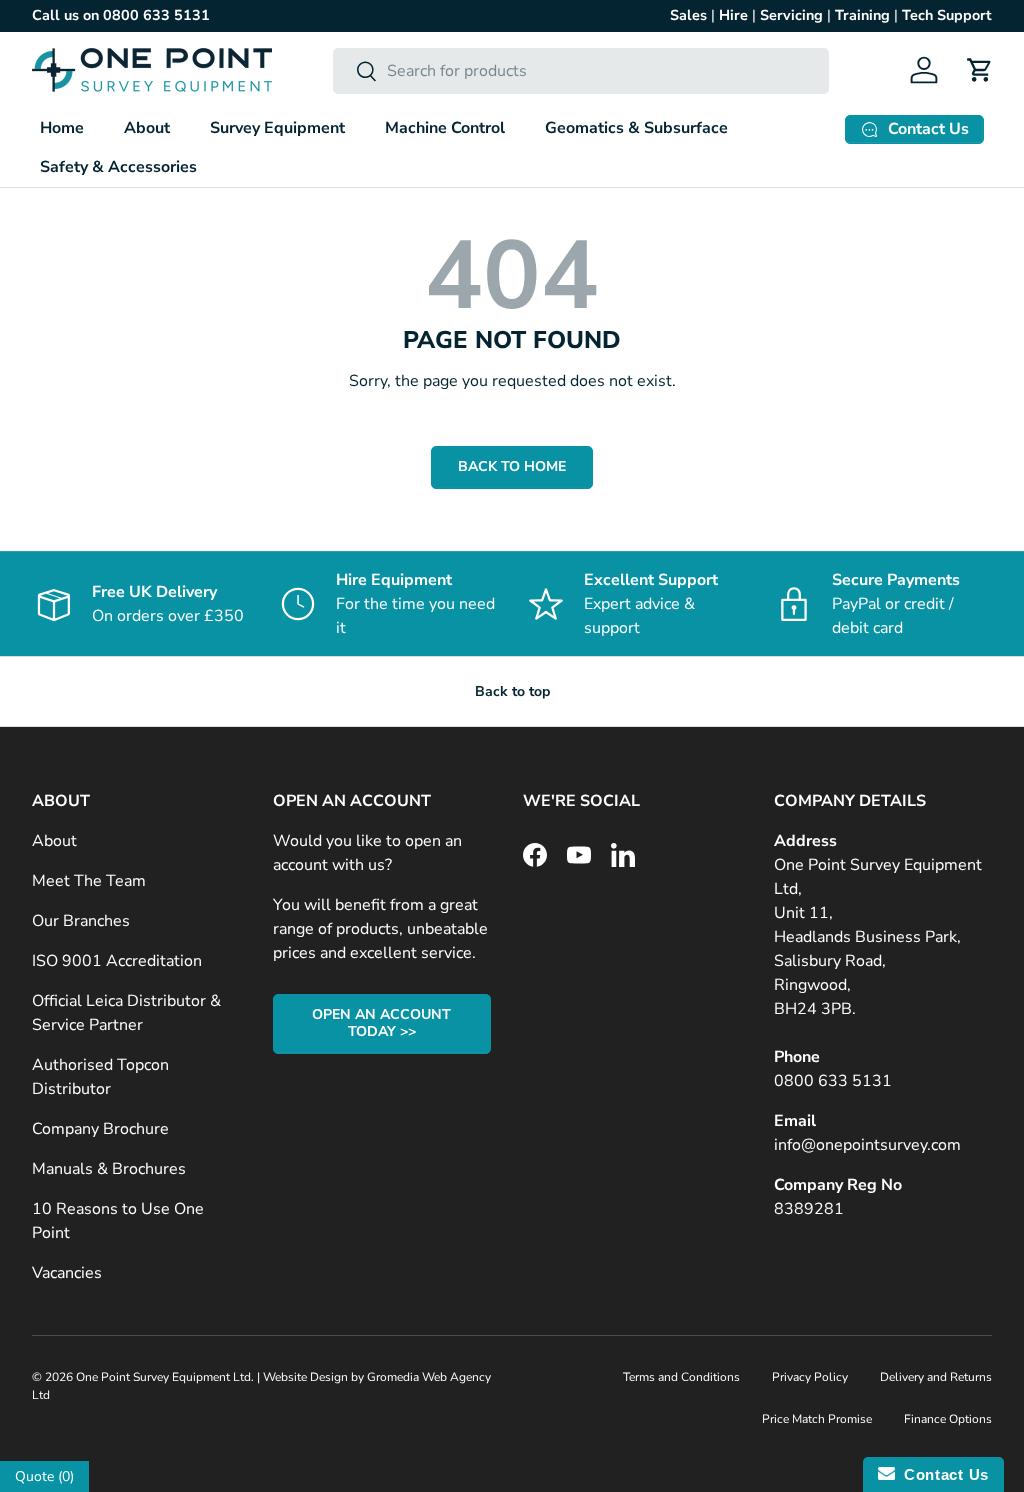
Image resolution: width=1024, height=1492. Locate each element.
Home (62, 128)
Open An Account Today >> (381, 1023)
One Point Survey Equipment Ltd (163, 1377)
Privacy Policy (810, 1377)
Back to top (512, 691)
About (54, 841)
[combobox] (581, 71)
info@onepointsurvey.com (867, 1145)
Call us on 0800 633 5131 (121, 15)
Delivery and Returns (936, 1377)
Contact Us (942, 1474)
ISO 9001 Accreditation (117, 961)
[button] (980, 70)
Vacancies (67, 1273)
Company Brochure (100, 1129)
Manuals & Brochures (109, 1169)
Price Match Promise (817, 1419)
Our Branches (81, 921)
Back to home (512, 466)
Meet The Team (89, 881)
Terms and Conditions (681, 1377)
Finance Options (948, 1419)
